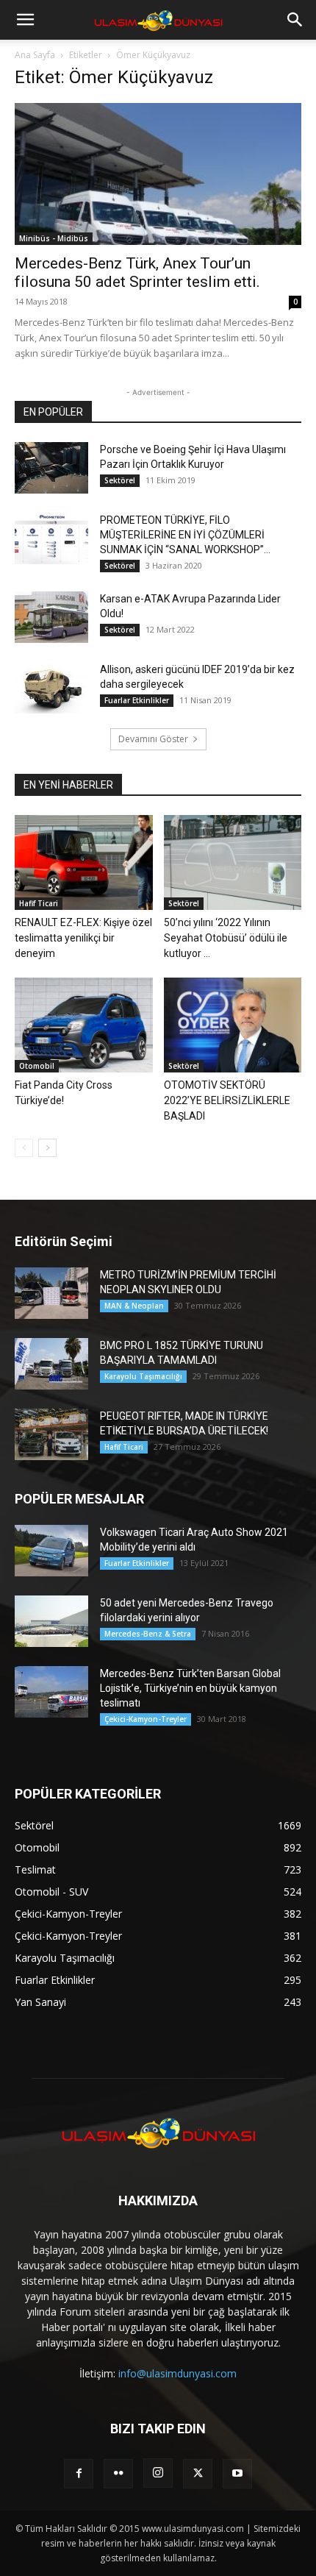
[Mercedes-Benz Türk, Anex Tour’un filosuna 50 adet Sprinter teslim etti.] (158, 174)
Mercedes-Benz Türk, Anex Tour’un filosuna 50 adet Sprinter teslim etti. (137, 273)
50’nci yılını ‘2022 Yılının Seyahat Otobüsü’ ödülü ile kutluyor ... (226, 938)
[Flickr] (118, 2474)
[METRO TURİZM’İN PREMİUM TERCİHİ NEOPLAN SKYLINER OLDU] (51, 1293)
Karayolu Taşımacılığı (143, 1376)
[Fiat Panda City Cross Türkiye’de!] (84, 1025)
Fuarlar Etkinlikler (137, 700)
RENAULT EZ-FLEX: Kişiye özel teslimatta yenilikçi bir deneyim (83, 938)
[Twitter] (198, 2474)
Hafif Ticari (39, 903)
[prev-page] (24, 1148)
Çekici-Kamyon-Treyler (146, 1719)
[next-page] (47, 1148)
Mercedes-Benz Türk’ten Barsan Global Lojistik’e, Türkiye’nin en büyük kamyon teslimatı (190, 1688)
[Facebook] (79, 2474)
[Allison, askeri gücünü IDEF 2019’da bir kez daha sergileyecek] (51, 688)
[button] (25, 20)
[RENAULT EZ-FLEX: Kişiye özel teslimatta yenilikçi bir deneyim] (84, 862)
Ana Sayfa (35, 55)
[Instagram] (158, 2473)
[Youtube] (237, 2474)
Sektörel (120, 480)
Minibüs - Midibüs (54, 238)
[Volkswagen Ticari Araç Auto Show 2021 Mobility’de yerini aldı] (51, 1551)
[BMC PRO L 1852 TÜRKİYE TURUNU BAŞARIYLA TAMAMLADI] (51, 1364)
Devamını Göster (153, 739)
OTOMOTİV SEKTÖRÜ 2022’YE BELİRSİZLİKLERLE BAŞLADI (227, 1100)
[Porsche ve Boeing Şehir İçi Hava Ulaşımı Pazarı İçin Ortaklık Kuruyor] (51, 468)
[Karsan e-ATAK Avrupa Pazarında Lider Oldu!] (51, 617)
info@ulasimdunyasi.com (177, 2373)
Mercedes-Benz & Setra (148, 1634)
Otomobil (37, 1066)
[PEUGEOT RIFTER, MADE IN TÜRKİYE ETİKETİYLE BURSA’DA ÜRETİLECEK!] (51, 1434)
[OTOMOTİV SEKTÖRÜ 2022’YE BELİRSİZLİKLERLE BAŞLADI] (233, 1025)
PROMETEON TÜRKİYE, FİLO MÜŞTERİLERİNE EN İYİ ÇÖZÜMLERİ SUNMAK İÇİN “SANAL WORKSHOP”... (185, 535)
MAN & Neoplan (134, 1306)
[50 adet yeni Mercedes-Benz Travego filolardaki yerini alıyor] (51, 1621)
